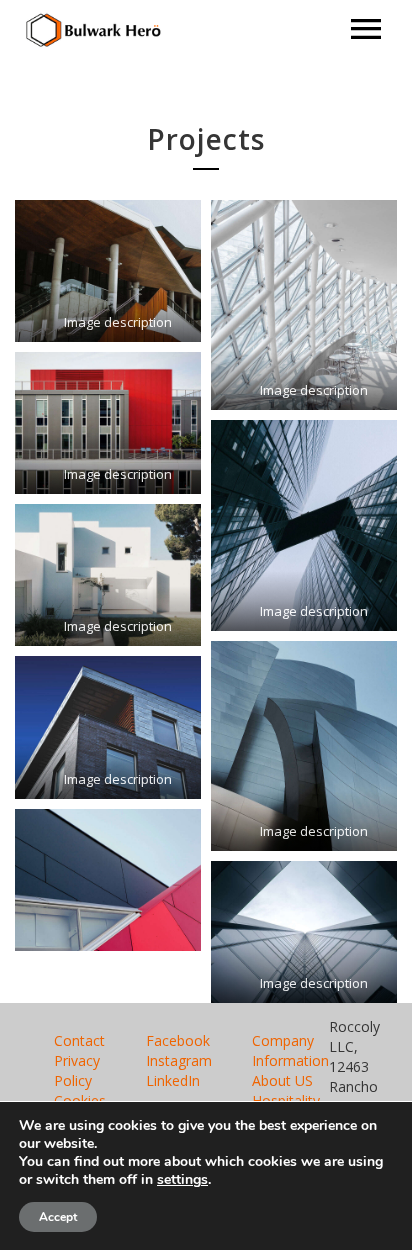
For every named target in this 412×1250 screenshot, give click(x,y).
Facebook (178, 1040)
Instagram (179, 1060)
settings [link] (182, 1179)
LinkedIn (173, 1080)
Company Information (290, 1050)
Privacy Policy (77, 1070)
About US (282, 1080)
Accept (58, 1217)
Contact (79, 1040)
